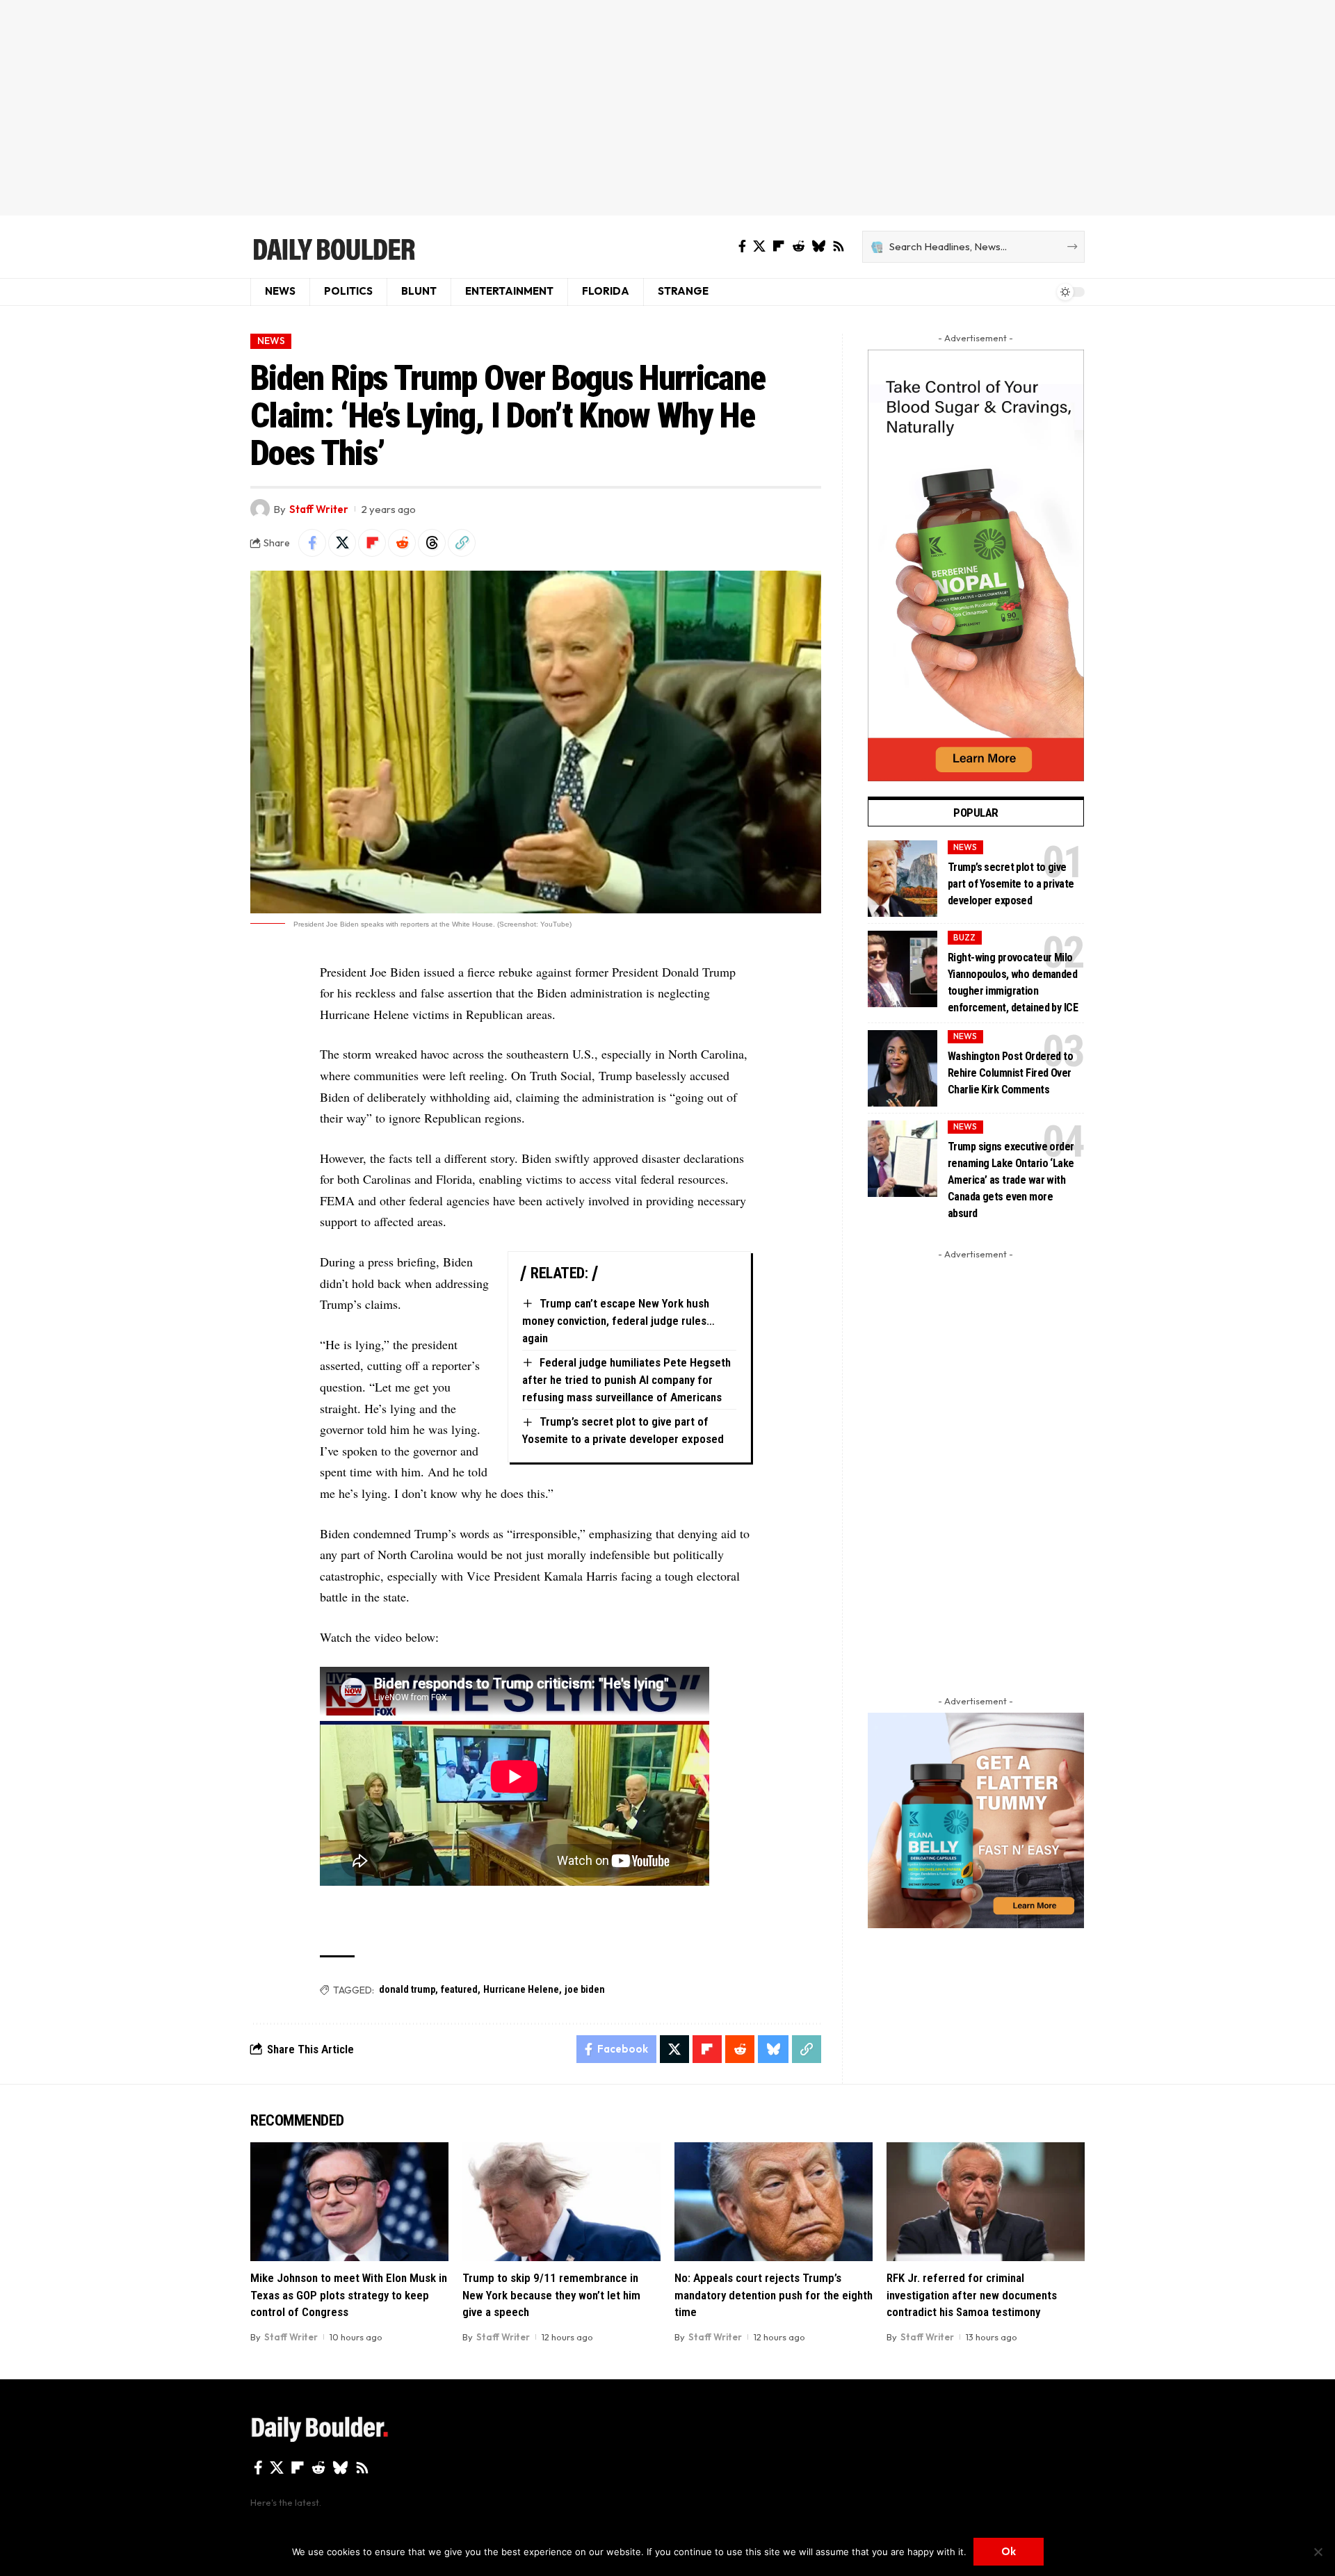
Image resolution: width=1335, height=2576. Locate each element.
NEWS (271, 341)
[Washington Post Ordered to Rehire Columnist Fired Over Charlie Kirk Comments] (903, 1068)
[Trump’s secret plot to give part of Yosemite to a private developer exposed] (903, 879)
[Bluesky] (818, 246)
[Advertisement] (667, 108)
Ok (1009, 2551)
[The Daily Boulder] (333, 247)
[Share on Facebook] (312, 543)
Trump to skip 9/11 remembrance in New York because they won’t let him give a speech (551, 2295)
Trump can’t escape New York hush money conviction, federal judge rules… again (618, 1320)
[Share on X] (342, 543)
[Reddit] (798, 246)
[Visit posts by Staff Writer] (260, 509)
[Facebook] (742, 246)
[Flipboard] (779, 246)
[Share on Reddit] (402, 543)
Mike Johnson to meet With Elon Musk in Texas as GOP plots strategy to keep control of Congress (349, 2295)
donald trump (407, 1989)
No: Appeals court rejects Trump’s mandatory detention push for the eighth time (774, 2295)
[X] (759, 246)
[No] (1318, 2552)
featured (459, 1989)
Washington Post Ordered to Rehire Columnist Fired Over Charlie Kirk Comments (1010, 1073)
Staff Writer (319, 509)
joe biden (585, 1989)
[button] (462, 543)
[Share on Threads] (432, 543)
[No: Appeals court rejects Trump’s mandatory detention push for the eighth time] (774, 2202)
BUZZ (964, 937)
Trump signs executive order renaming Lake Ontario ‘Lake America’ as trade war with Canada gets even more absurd (1011, 1180)
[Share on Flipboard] (372, 543)
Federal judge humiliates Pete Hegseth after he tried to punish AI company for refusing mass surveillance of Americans (626, 1379)
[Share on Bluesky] (773, 2049)
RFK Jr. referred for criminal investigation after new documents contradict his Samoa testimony (972, 2295)
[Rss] (839, 246)
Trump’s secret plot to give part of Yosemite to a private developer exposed (1011, 884)
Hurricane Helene (521, 1989)
